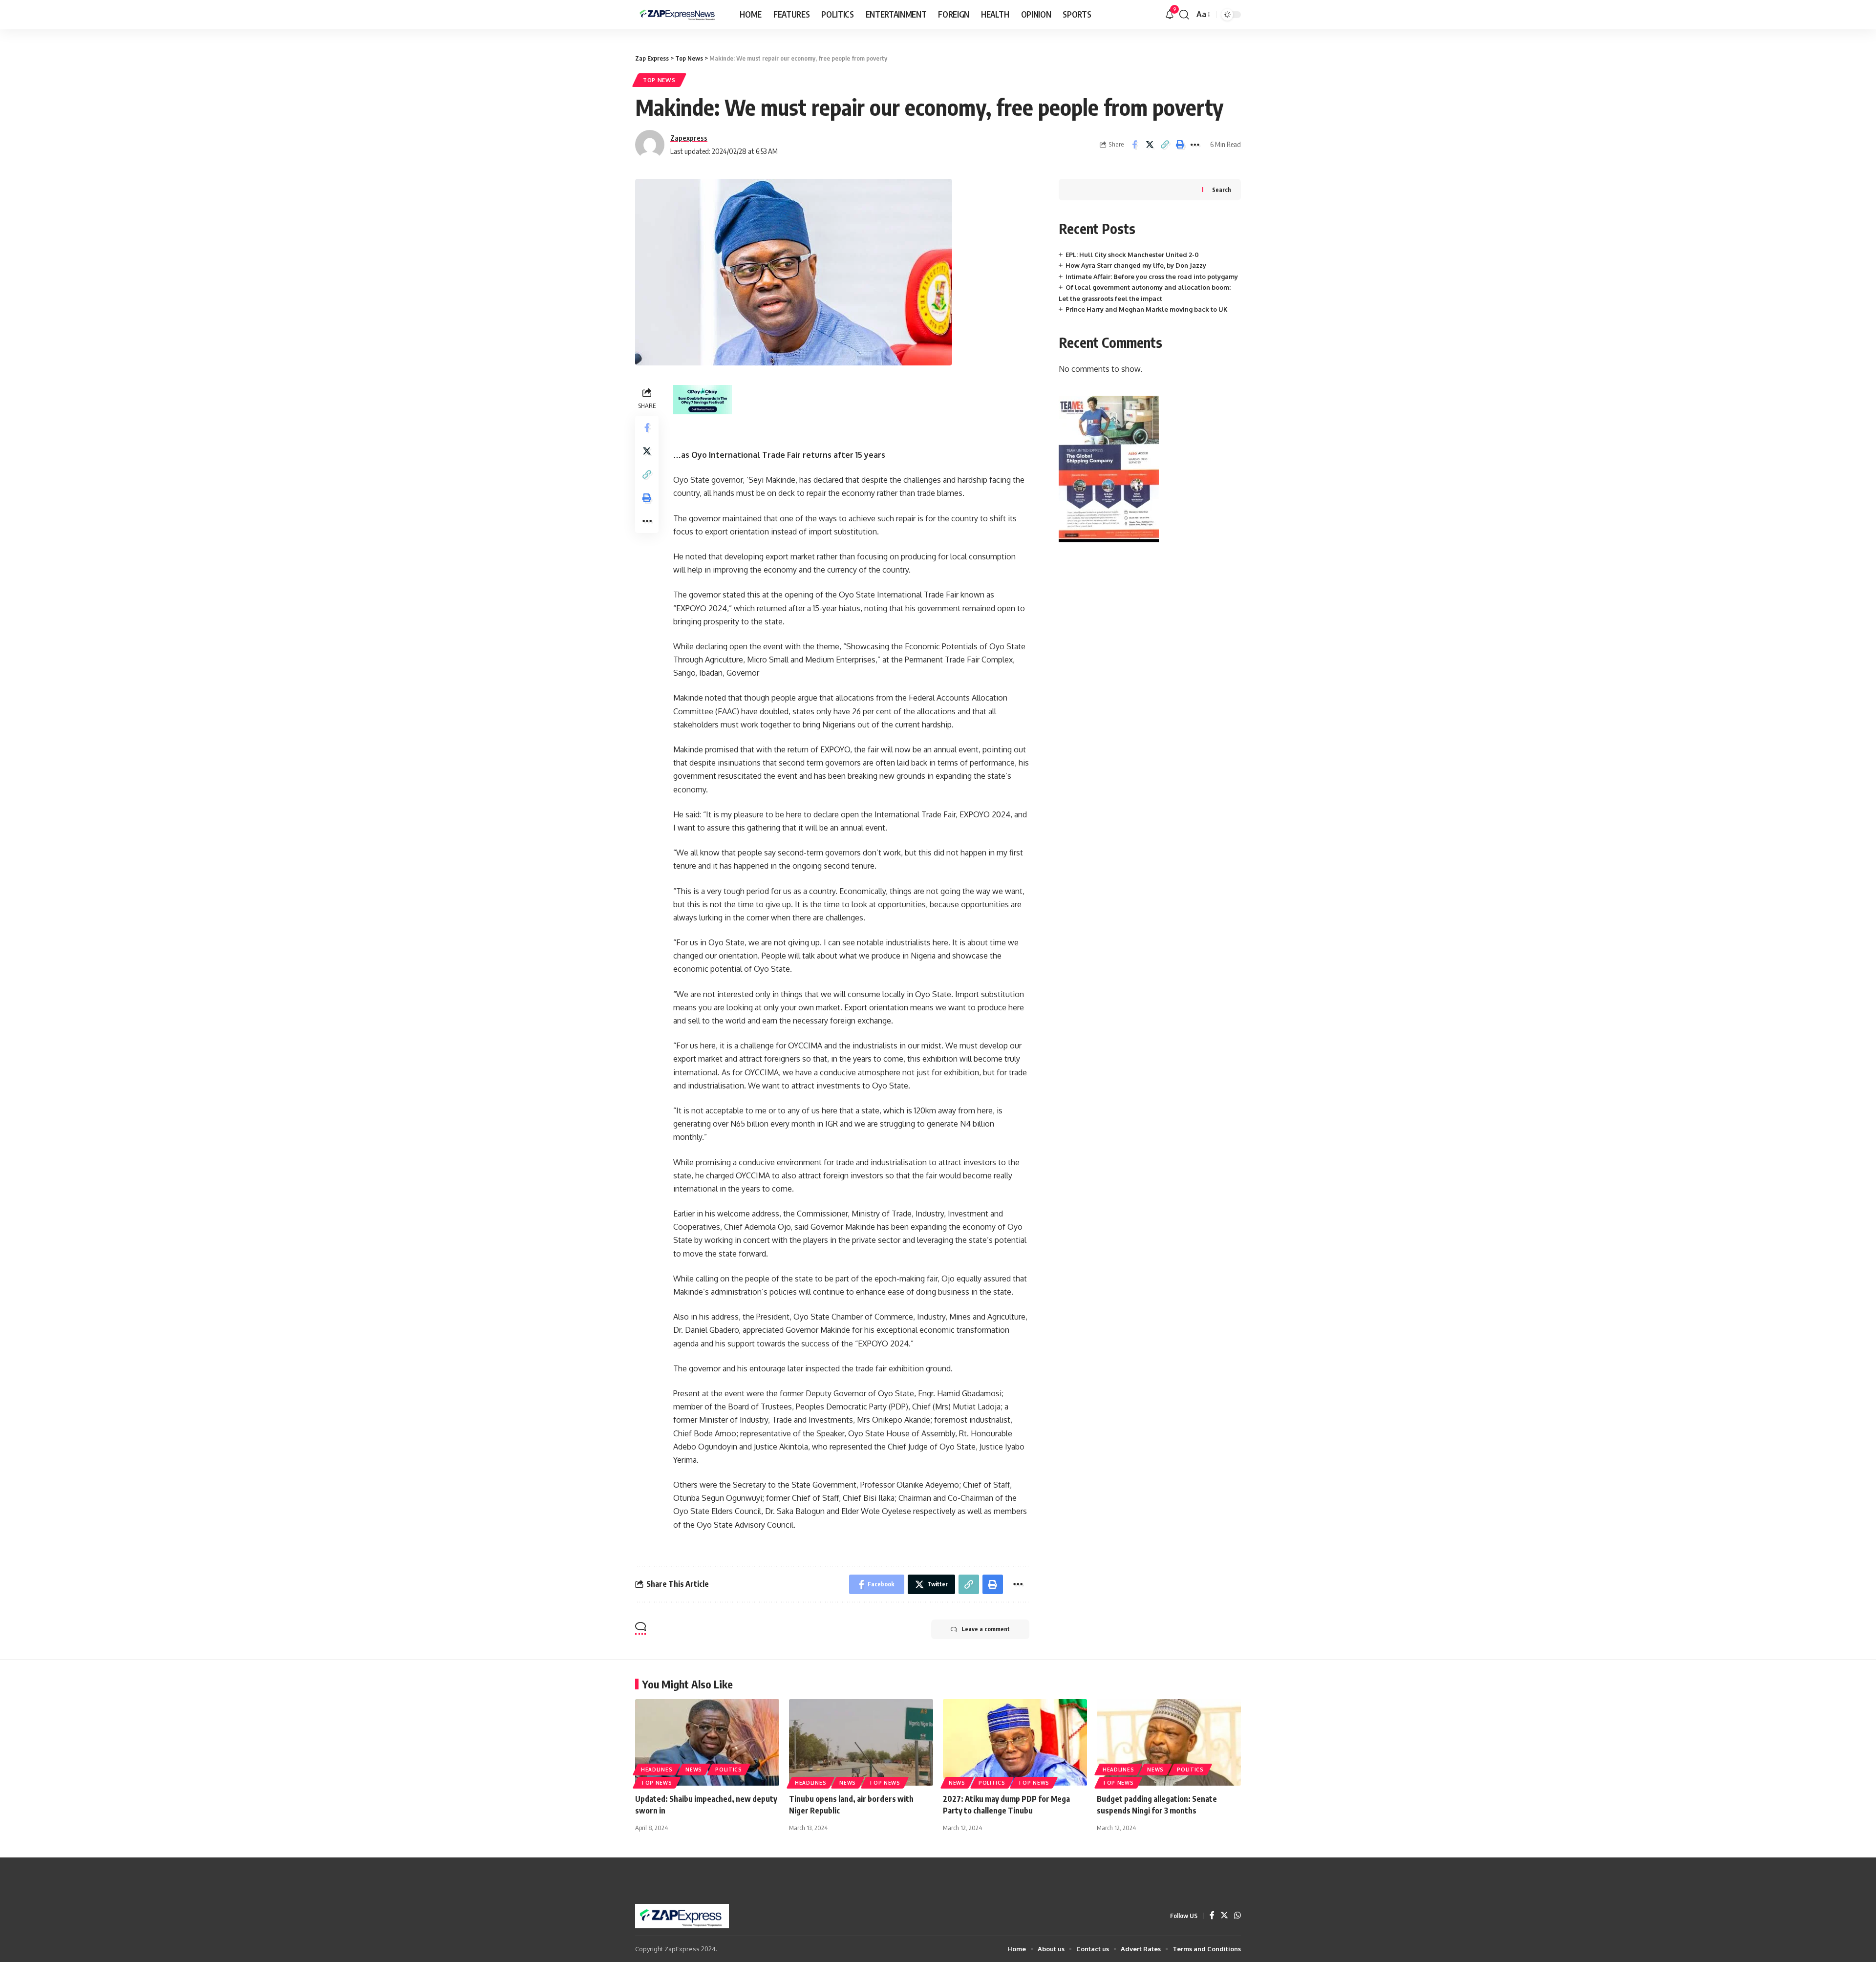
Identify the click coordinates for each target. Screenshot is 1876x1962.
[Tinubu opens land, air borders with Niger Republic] (861, 1742)
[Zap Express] (680, 15)
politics (729, 1770)
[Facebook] (1212, 1916)
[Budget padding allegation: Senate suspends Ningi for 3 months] (1169, 1742)
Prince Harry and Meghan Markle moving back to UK (1147, 309)
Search (1222, 190)
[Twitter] (1224, 1916)
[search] (1184, 15)
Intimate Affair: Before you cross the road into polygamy (1152, 277)
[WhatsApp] (1237, 1916)
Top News (659, 80)
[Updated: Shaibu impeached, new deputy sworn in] (707, 1742)
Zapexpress (689, 138)
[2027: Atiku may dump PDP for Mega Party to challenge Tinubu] (1015, 1742)
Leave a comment (986, 1629)
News (694, 1770)
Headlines (657, 1770)
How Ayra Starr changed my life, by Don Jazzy (1136, 265)
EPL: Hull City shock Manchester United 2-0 (1132, 255)
